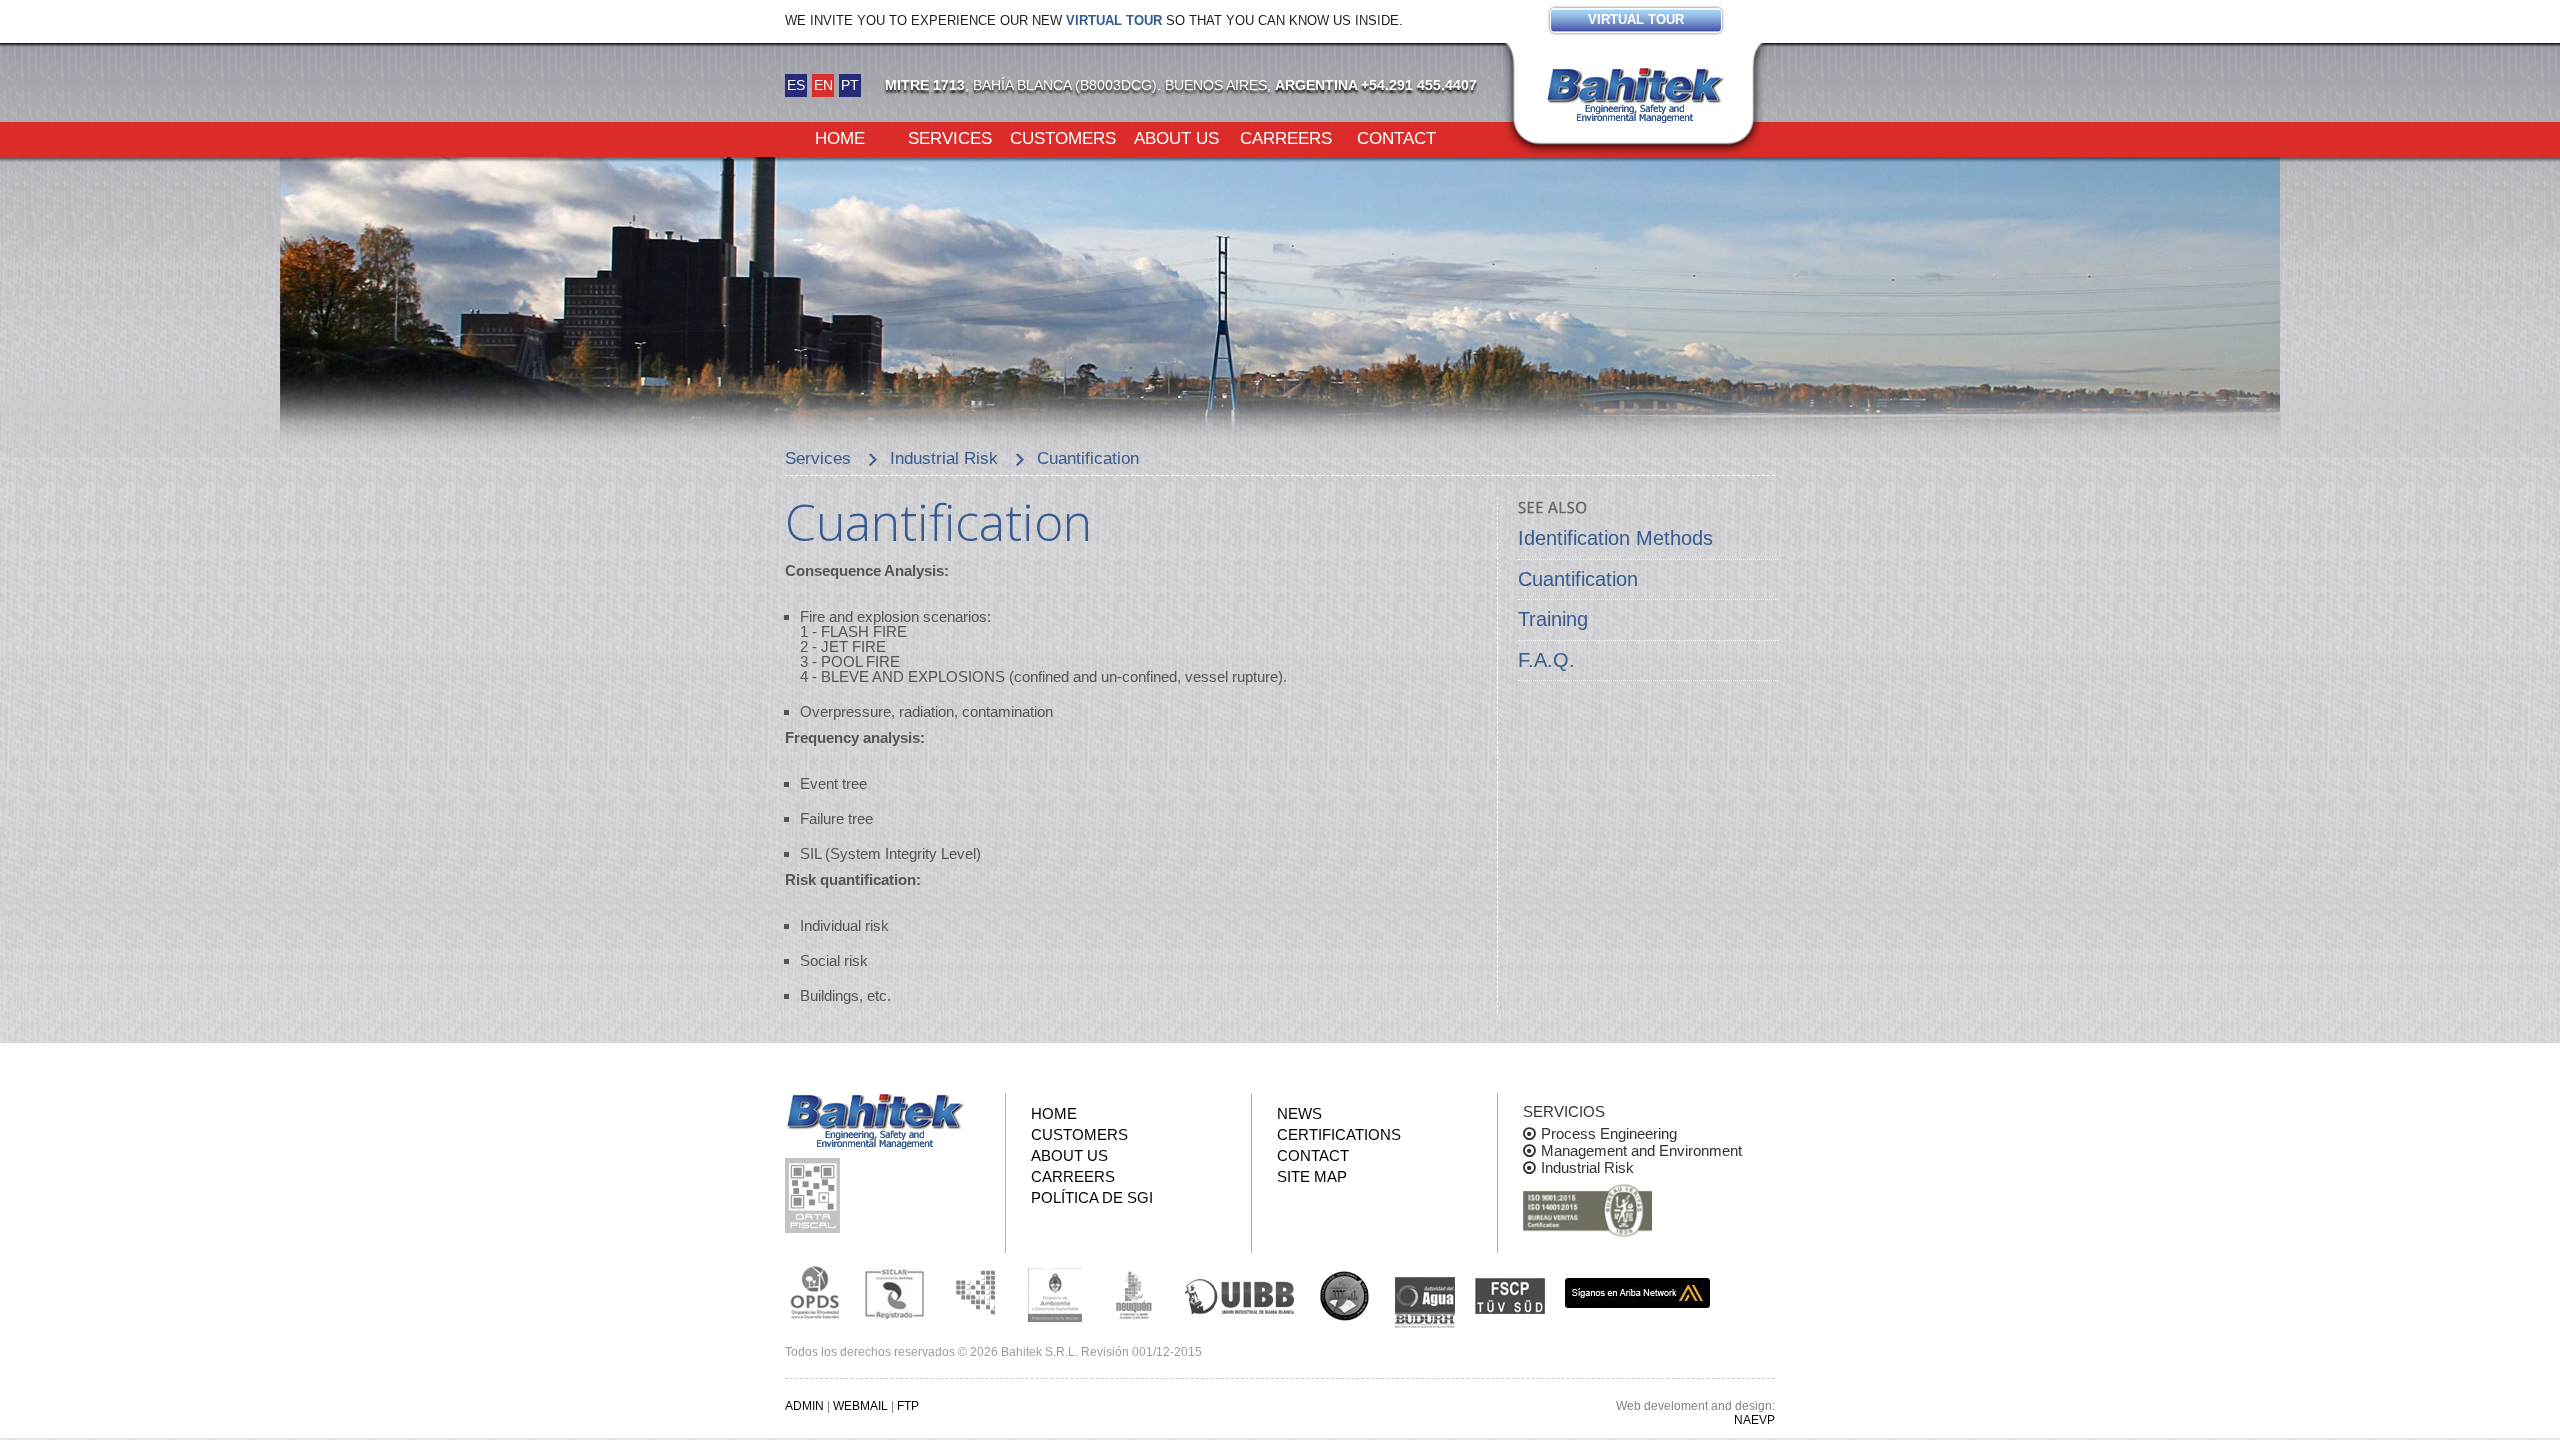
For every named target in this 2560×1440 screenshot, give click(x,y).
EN (823, 85)
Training (1553, 619)
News (1299, 1113)
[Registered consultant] (815, 1293)
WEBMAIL (860, 1406)
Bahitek (1635, 91)
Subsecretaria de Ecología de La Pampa (975, 1293)
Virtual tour (1114, 20)
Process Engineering (1609, 1133)
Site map (1312, 1176)
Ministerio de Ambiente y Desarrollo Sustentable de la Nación (1055, 1293)
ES (796, 85)
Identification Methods (1615, 538)
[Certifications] (1587, 1211)
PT (850, 85)
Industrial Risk (1587, 1167)
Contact (1396, 137)
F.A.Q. (1546, 660)
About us (1176, 137)
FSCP (1510, 1296)
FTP (908, 1406)
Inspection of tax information (815, 1195)
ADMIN (804, 1406)
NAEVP (1754, 1420)
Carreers (1286, 137)
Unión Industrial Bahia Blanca (1240, 1293)
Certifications (1339, 1134)
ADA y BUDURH (1425, 1303)
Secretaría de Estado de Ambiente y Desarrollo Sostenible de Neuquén (1135, 1293)
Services (950, 137)
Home (840, 137)
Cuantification (1578, 579)
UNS (1345, 1295)
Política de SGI (1092, 1197)
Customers (1063, 137)
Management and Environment (1641, 1150)
